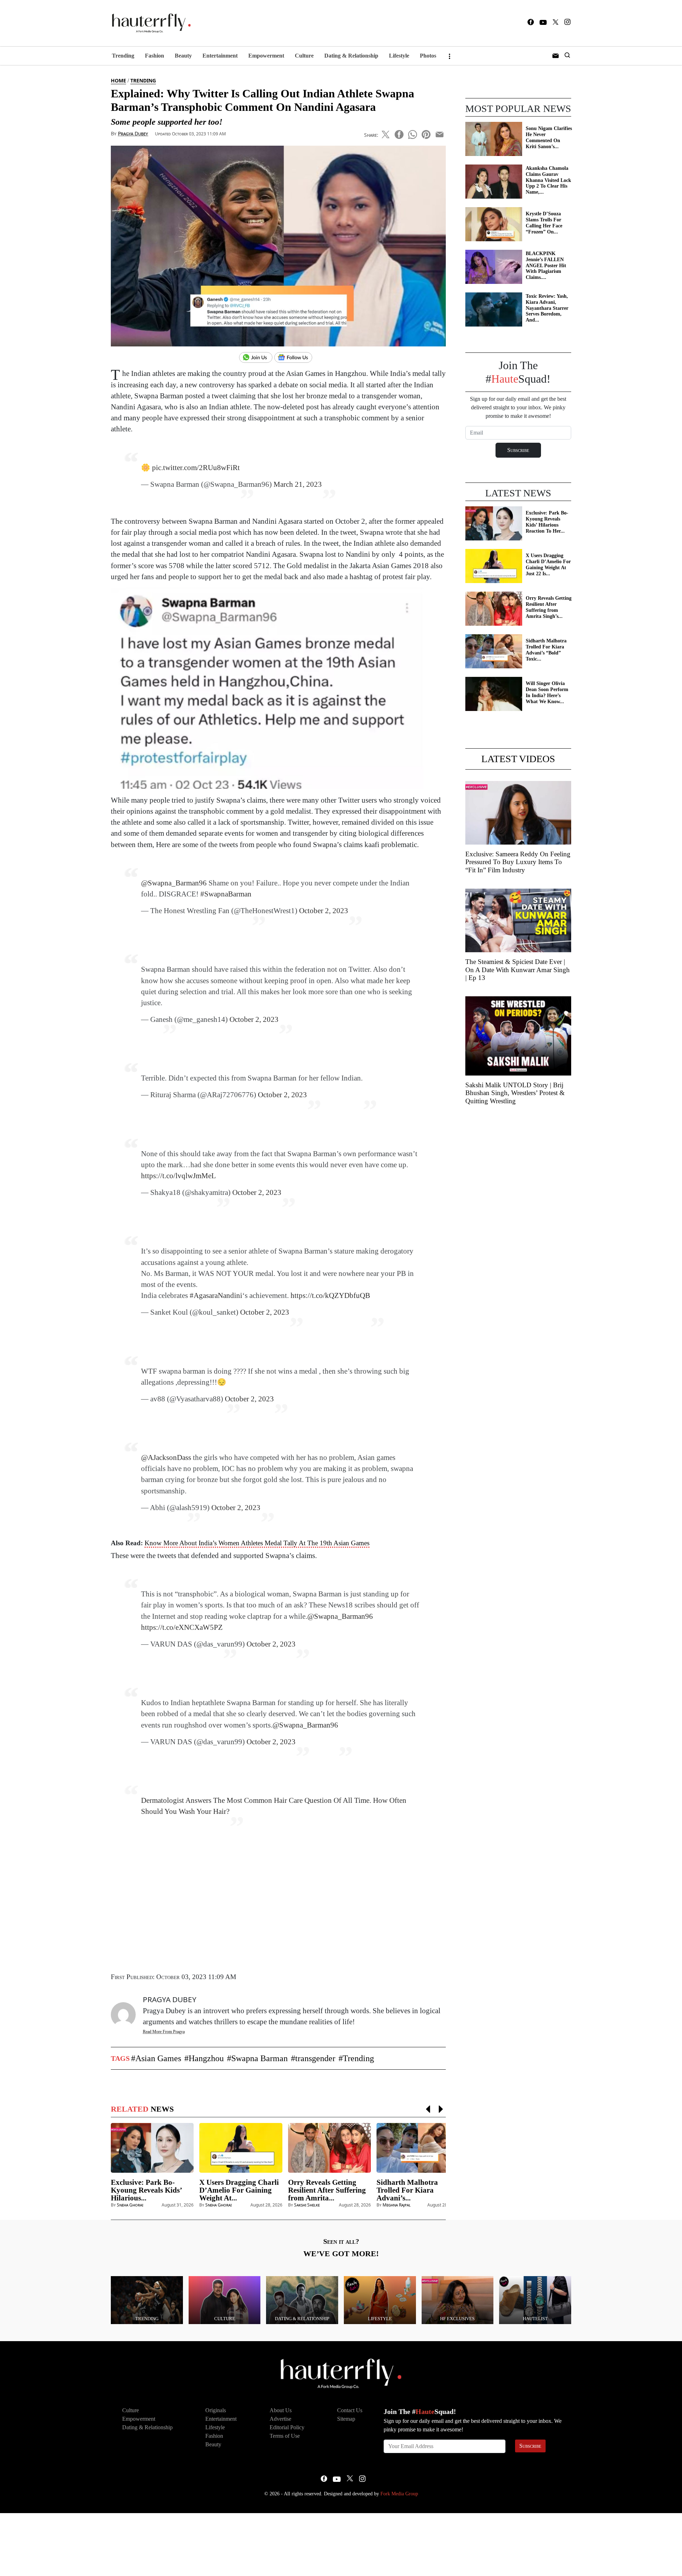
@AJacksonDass (166, 1457)
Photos (428, 56)
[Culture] (225, 2299)
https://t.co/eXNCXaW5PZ (182, 1627)
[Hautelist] (535, 2299)
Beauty (183, 56)
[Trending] (147, 2299)
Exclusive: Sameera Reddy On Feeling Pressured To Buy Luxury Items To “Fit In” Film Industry (518, 862)
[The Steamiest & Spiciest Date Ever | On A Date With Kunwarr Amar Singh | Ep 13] (518, 920)
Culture (304, 56)
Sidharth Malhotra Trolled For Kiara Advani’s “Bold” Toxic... (546, 650)
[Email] (440, 133)
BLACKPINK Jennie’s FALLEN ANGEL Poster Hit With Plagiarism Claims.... (546, 265)
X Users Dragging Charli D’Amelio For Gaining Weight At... (239, 2190)
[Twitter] (556, 23)
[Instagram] (567, 23)
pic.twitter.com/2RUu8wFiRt (196, 467)
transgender (315, 2058)
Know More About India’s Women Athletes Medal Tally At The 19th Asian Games (257, 1543)
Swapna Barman (259, 2058)
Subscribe (530, 2446)
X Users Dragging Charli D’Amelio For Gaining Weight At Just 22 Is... (548, 564)
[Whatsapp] (413, 133)
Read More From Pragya (164, 2032)
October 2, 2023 (324, 910)
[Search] (567, 56)
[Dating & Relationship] (302, 2299)
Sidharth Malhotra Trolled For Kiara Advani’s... (407, 2190)
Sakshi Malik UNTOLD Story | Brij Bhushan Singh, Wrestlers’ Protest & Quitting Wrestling (515, 1093)
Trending (123, 56)
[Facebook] (531, 23)
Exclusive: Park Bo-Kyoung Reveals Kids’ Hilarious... (146, 2190)
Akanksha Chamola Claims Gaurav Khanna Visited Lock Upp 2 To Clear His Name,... (548, 180)
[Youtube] (543, 23)
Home (118, 80)
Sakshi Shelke (307, 2205)
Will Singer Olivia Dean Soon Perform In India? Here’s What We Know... (547, 692)
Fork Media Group (399, 2494)
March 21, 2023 (298, 484)
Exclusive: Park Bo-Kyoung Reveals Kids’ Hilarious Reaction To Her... (547, 522)
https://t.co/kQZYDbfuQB (330, 1295)
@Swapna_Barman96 (174, 883)
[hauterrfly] (149, 23)
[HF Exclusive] (458, 2299)
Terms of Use (285, 2436)
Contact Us (350, 2410)
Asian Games (158, 2058)
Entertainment (220, 56)
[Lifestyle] (380, 2299)
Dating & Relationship (351, 56)
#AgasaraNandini (216, 1295)
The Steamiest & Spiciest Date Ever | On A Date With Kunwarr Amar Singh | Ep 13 (518, 970)
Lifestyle (399, 56)
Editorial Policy (287, 2427)
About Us (281, 2410)
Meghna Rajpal (397, 2205)
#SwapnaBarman (226, 894)
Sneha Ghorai (130, 2205)
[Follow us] (296, 358)
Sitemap (346, 2419)
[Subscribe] (556, 56)
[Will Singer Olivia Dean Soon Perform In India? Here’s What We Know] (494, 693)
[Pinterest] (426, 133)
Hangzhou (206, 2058)
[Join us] (257, 358)
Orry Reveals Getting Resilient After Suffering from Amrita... (327, 2190)
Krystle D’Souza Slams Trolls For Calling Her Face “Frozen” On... (544, 223)
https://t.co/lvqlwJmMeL (178, 1176)
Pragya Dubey (133, 133)
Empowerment (266, 56)
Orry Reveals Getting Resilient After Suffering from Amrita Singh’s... (549, 607)
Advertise (280, 2419)
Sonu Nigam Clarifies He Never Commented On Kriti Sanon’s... (549, 137)
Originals (216, 2410)
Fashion (155, 56)
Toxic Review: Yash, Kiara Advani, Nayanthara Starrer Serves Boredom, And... (547, 308)
